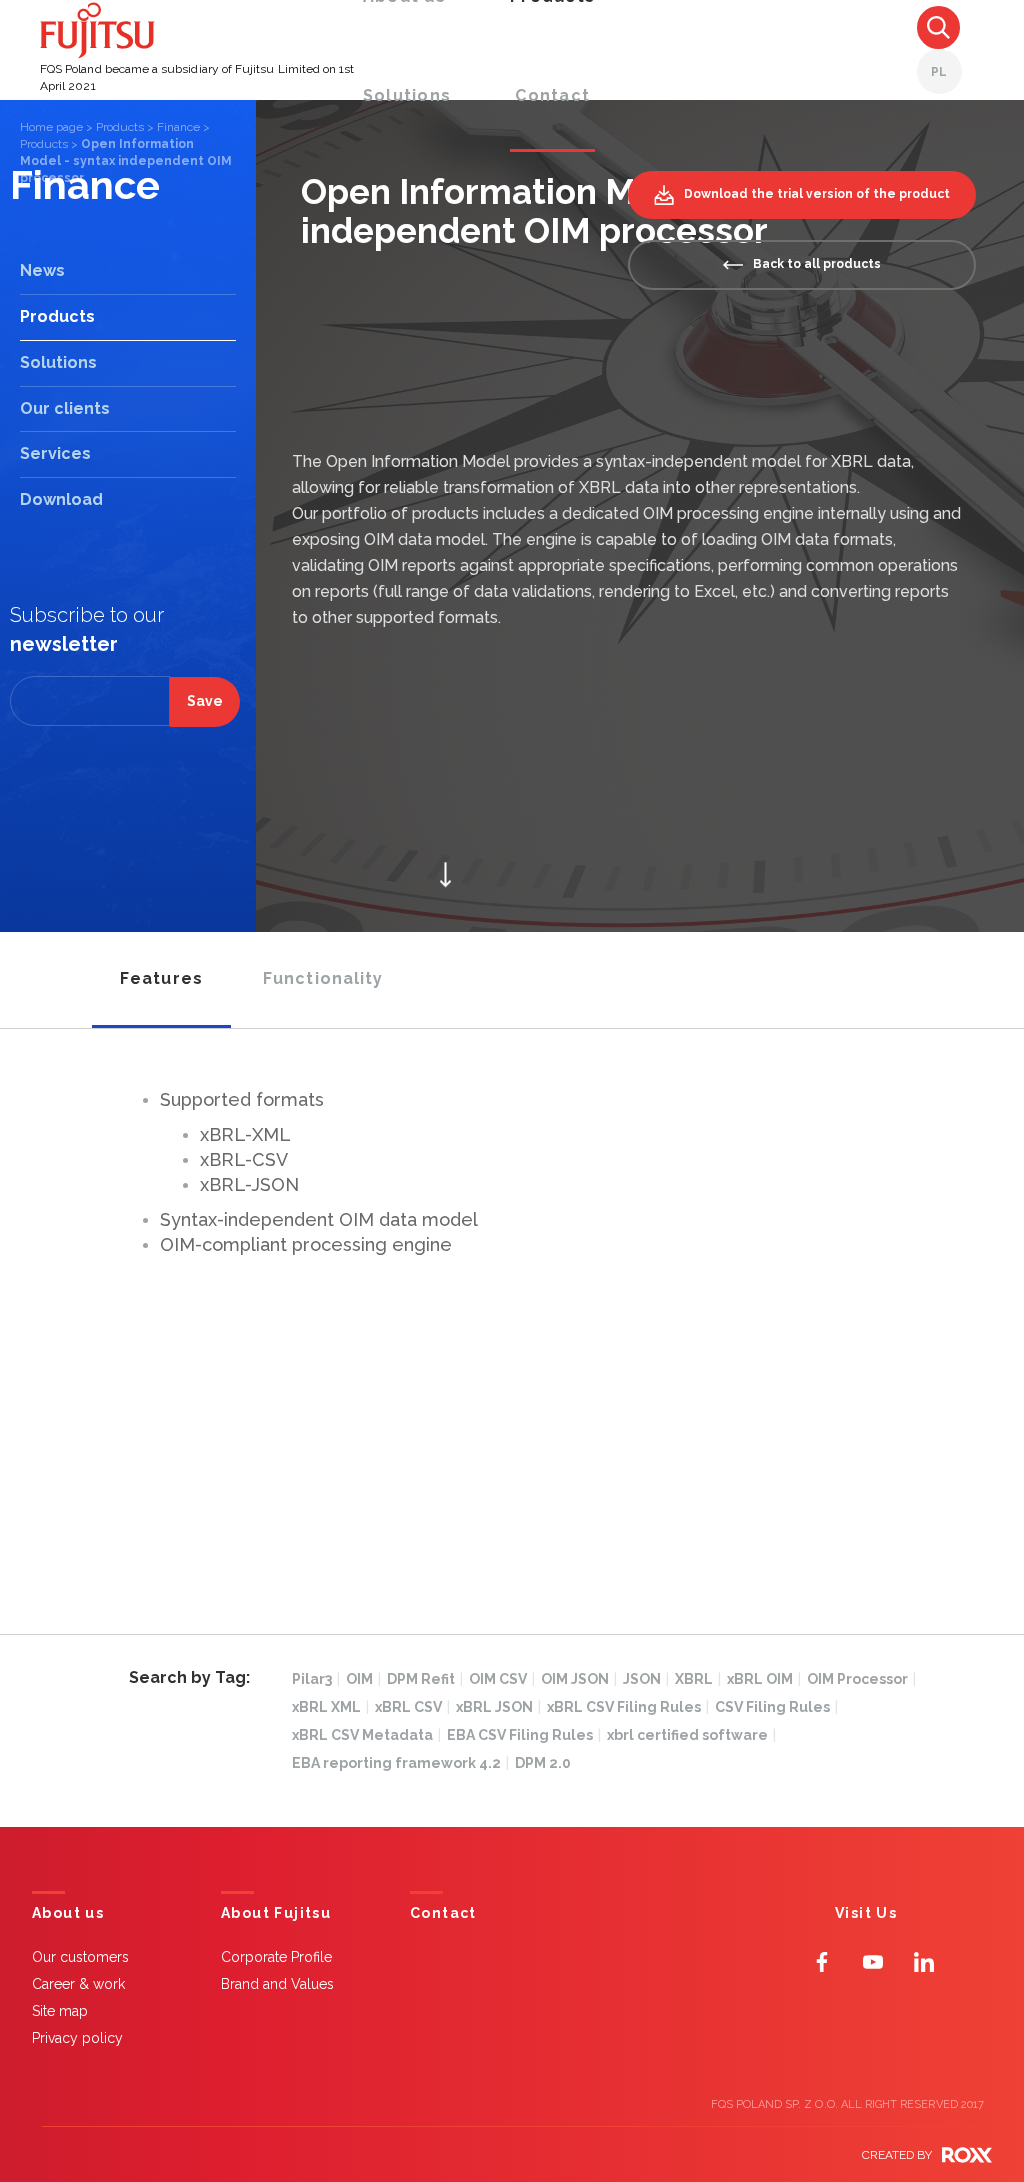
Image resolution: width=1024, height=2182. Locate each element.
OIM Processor (861, 1679)
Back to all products (817, 264)
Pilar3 (316, 1679)
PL (939, 72)
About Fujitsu (276, 1913)
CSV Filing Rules (776, 1707)
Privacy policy (77, 2038)
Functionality (323, 978)
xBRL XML (330, 1707)
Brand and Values (277, 1984)
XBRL (698, 1679)
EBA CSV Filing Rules (524, 1735)
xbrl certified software (691, 1735)
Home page (51, 127)
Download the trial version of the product (817, 194)
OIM (363, 1679)
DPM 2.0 (543, 1763)
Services (55, 453)
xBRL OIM (764, 1679)
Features (161, 978)
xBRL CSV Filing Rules (628, 1707)
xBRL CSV (412, 1707)
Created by (897, 2155)
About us (68, 1913)
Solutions (407, 95)
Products (120, 127)
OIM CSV (502, 1679)
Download (61, 499)
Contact (552, 95)
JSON (646, 1679)
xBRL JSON (498, 1707)
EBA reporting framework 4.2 (400, 1763)
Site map (60, 2011)
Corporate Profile (276, 1957)
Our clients (65, 408)
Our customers (80, 1957)
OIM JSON (579, 1679)
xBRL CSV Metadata (366, 1735)
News (42, 270)
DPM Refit (425, 1679)
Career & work (78, 1984)
